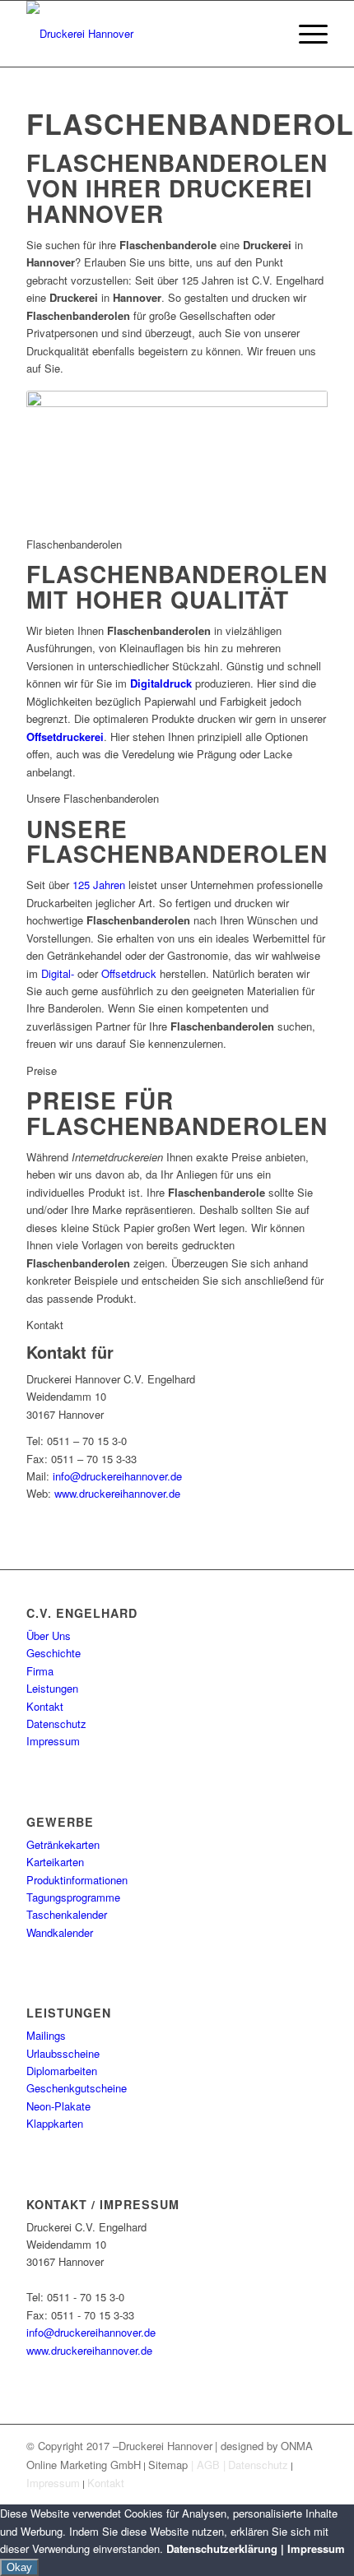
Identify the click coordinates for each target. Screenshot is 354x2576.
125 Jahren (99, 885)
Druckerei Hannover (165, 2446)
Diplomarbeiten (62, 2071)
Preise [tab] (42, 1070)
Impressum (53, 1741)
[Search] (266, 34)
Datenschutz (56, 1724)
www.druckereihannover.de (117, 1493)
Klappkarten (55, 2123)
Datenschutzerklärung (222, 2548)
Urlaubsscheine (63, 2053)
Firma (40, 1671)
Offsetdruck (129, 973)
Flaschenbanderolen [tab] (74, 544)
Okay (19, 2567)
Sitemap (170, 2465)
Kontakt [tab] (45, 1325)
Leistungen (52, 1688)
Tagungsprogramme (73, 1897)
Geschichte (54, 1653)
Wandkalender (60, 1932)
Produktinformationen (77, 1880)
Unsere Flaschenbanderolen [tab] (93, 798)
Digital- (58, 973)
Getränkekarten (63, 1844)
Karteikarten (55, 1862)
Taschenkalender (67, 1914)
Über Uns (49, 1635)
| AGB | (208, 2465)
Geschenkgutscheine (77, 2088)
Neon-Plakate (58, 2106)
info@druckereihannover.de (117, 1476)
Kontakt (45, 1706)
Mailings (46, 2035)
